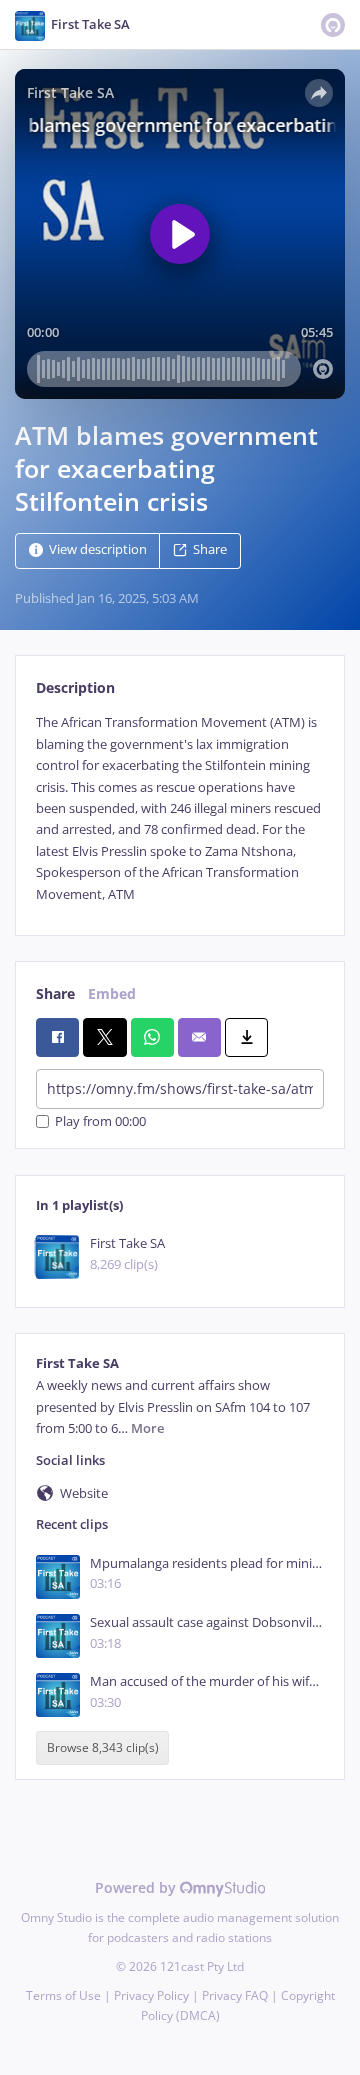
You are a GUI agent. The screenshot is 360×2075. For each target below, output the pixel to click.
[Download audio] (246, 1037)
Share (210, 550)
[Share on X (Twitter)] (104, 1037)
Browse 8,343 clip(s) (103, 1748)
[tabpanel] (180, 808)
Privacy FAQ (235, 1995)
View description (98, 550)
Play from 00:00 (100, 1121)
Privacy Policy (151, 1995)
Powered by (137, 1887)
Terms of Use (63, 1995)
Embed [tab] (112, 993)
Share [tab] (55, 993)
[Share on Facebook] (57, 1037)
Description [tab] (75, 687)
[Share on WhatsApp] (152, 1037)
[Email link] (199, 1037)
